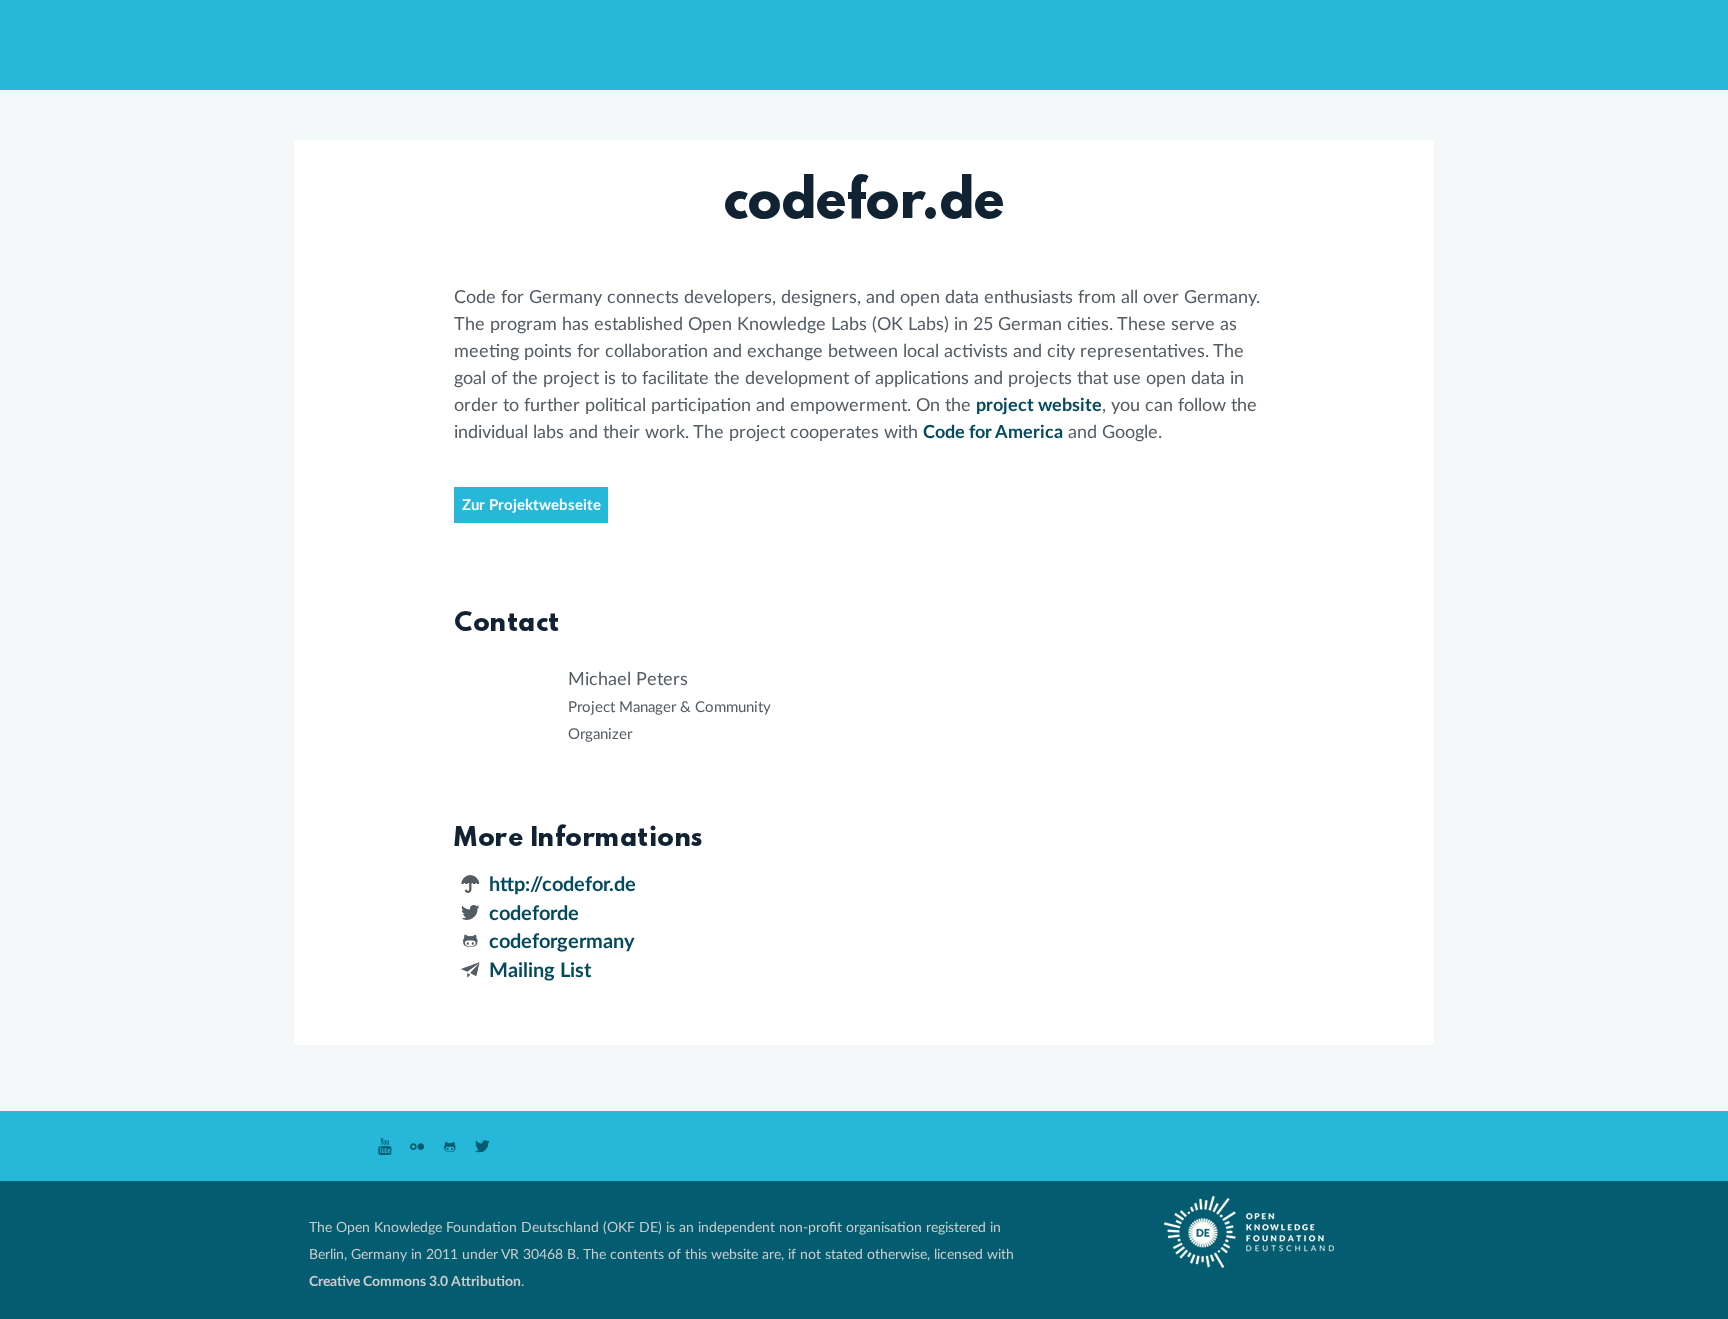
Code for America (993, 433)
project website (1039, 406)
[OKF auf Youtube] (384, 1147)
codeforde (534, 914)
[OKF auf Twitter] (482, 1147)
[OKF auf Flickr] (417, 1147)
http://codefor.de (562, 885)
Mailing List (540, 971)
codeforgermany (562, 942)
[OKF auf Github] (450, 1147)
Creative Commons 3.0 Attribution (415, 1281)
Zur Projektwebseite (531, 505)
